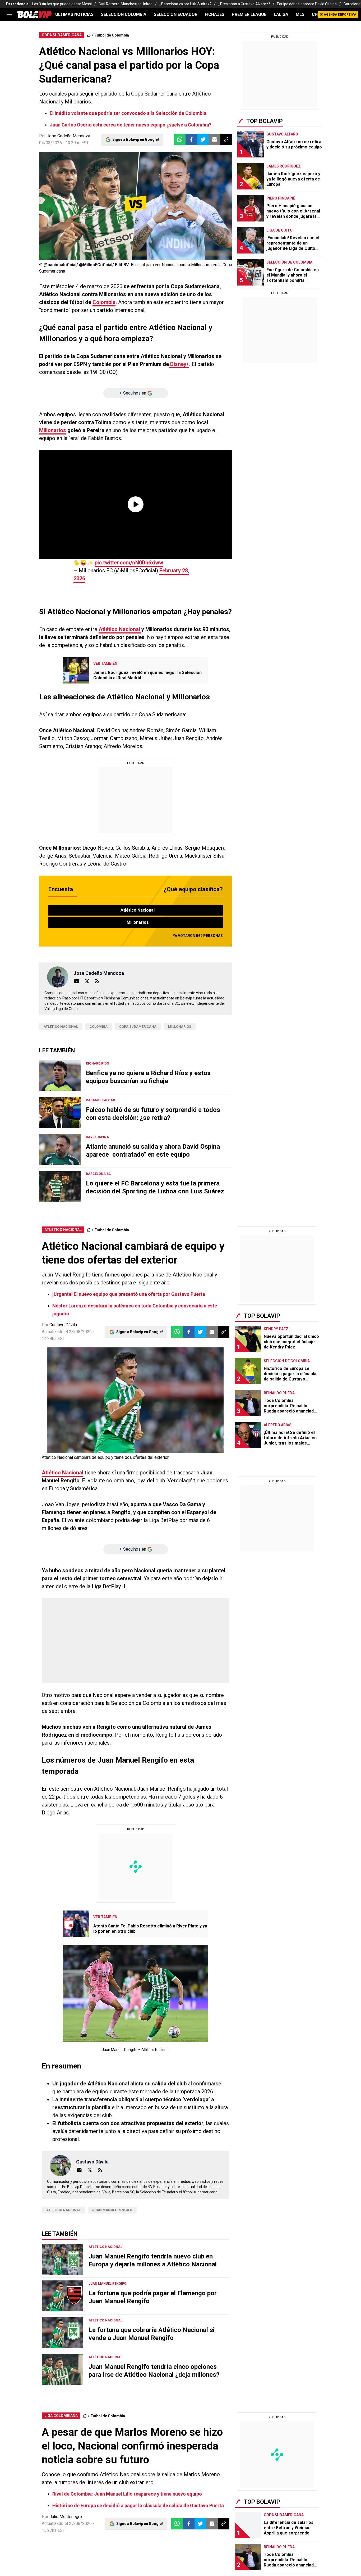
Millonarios (53, 430)
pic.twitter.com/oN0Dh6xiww (129, 563)
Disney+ (179, 364)
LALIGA (281, 14)
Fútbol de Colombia (112, 35)
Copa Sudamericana (138, 1027)
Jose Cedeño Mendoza (68, 136)
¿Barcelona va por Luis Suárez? (185, 4)
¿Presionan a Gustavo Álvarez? (244, 4)
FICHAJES (215, 14)
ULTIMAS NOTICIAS (74, 14)
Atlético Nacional (120, 629)
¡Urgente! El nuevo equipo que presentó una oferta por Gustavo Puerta (129, 1294)
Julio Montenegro (66, 2517)
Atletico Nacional (61, 1027)
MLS (300, 14)
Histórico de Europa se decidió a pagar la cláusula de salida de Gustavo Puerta (138, 2505)
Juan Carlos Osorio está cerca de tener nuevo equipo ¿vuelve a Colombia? (131, 125)
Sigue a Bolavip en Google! (136, 139)
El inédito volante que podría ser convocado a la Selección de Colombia (128, 113)
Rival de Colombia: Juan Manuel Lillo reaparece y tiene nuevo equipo (127, 2494)
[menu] (9, 15)
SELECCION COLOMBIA (124, 14)
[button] (191, 139)
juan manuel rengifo (112, 2210)
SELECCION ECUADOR (176, 14)
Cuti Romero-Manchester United (126, 4)
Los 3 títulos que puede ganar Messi (62, 4)
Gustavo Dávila (63, 1325)
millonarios (180, 1027)
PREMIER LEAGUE (249, 14)
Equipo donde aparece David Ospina (307, 4)
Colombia (104, 302)
